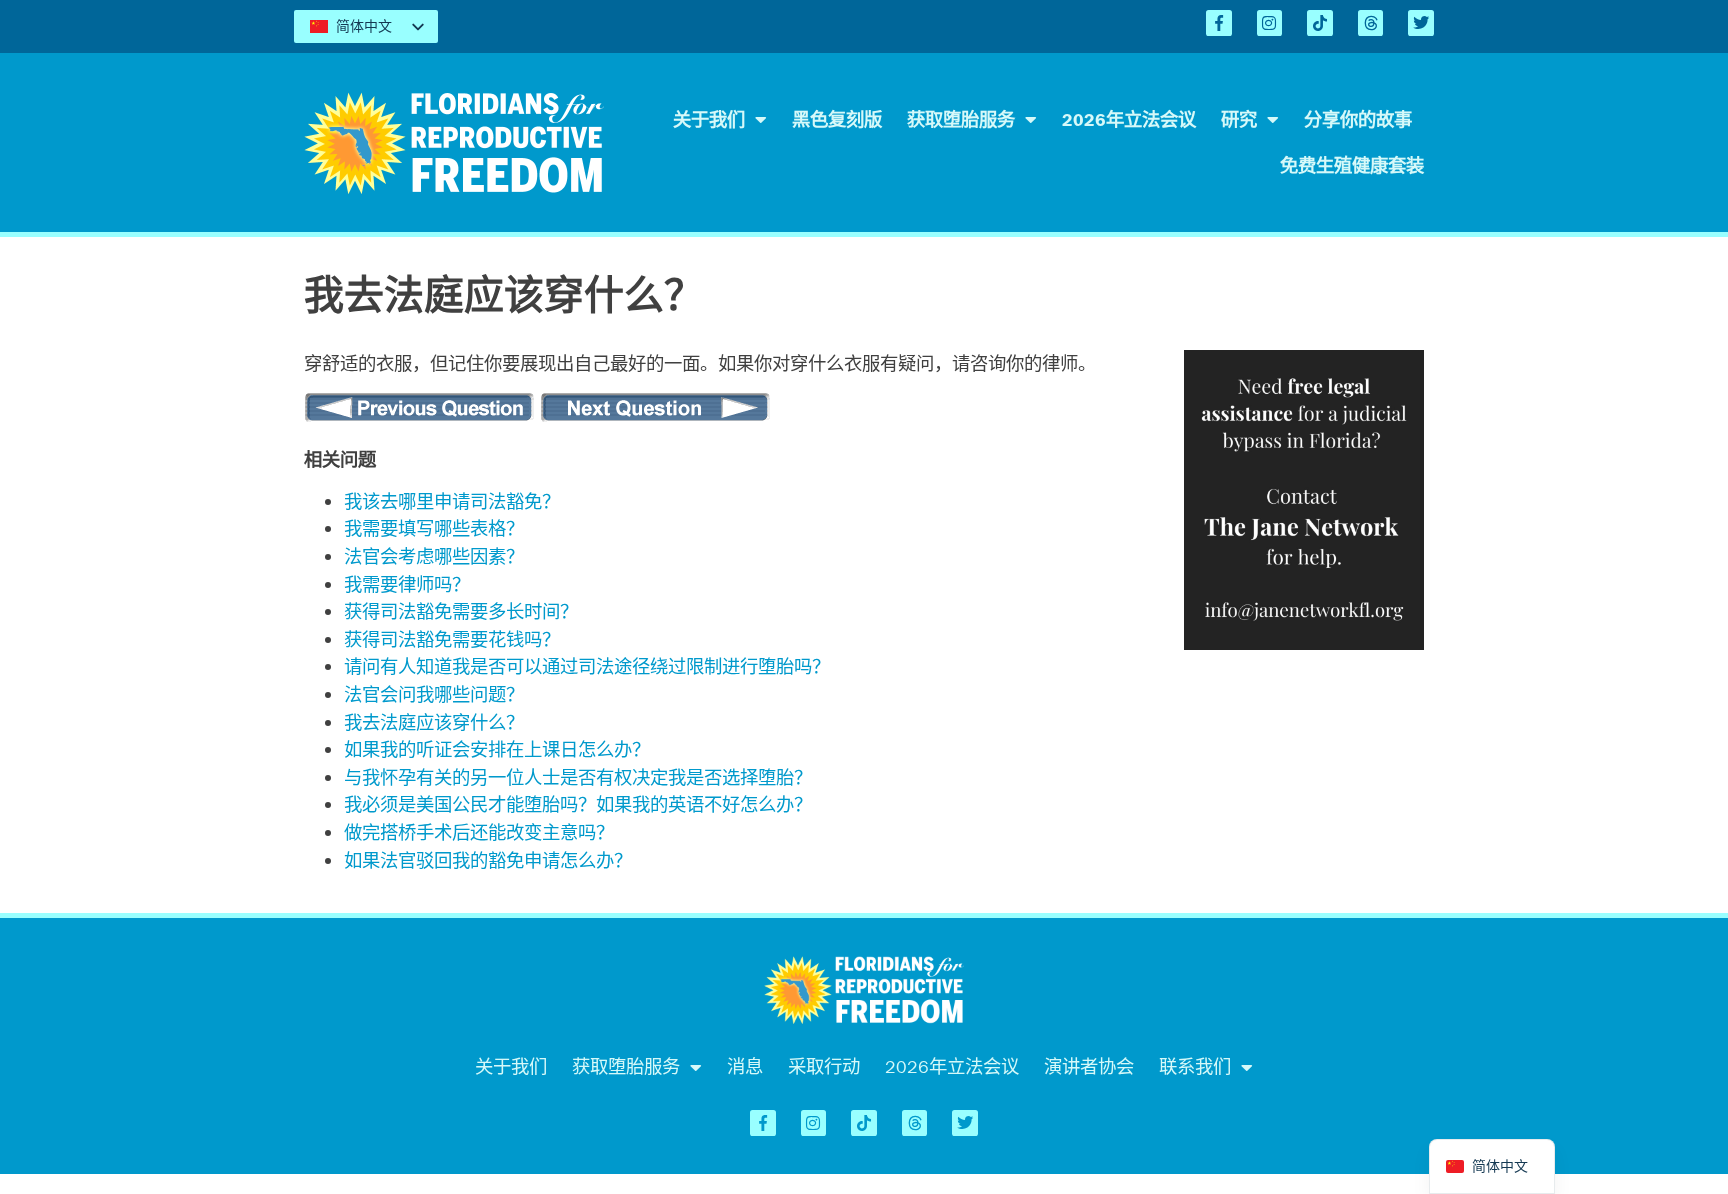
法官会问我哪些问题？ (434, 694)
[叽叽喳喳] (1421, 23)
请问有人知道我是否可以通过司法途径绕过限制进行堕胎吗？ (587, 666)
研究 (1239, 119)
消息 (745, 1066)
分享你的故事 (1358, 119)
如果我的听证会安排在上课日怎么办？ (497, 749)
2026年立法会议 (1129, 119)
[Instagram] (1270, 23)
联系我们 (1195, 1066)
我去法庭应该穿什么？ (434, 722)
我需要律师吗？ (407, 584)
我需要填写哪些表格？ (434, 528)
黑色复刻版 (837, 119)
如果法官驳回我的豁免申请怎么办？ (488, 860)
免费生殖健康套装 (1352, 165)
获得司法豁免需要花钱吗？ (452, 639)
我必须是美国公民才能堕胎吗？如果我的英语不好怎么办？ (578, 804)
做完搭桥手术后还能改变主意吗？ (479, 832)
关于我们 (709, 119)
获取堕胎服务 (961, 119)
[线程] (1371, 23)
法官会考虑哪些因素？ (434, 556)
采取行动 (824, 1066)
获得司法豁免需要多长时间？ (461, 611)
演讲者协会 (1089, 1066)
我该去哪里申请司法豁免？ (452, 501)
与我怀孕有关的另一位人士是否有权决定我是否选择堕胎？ (578, 777)
